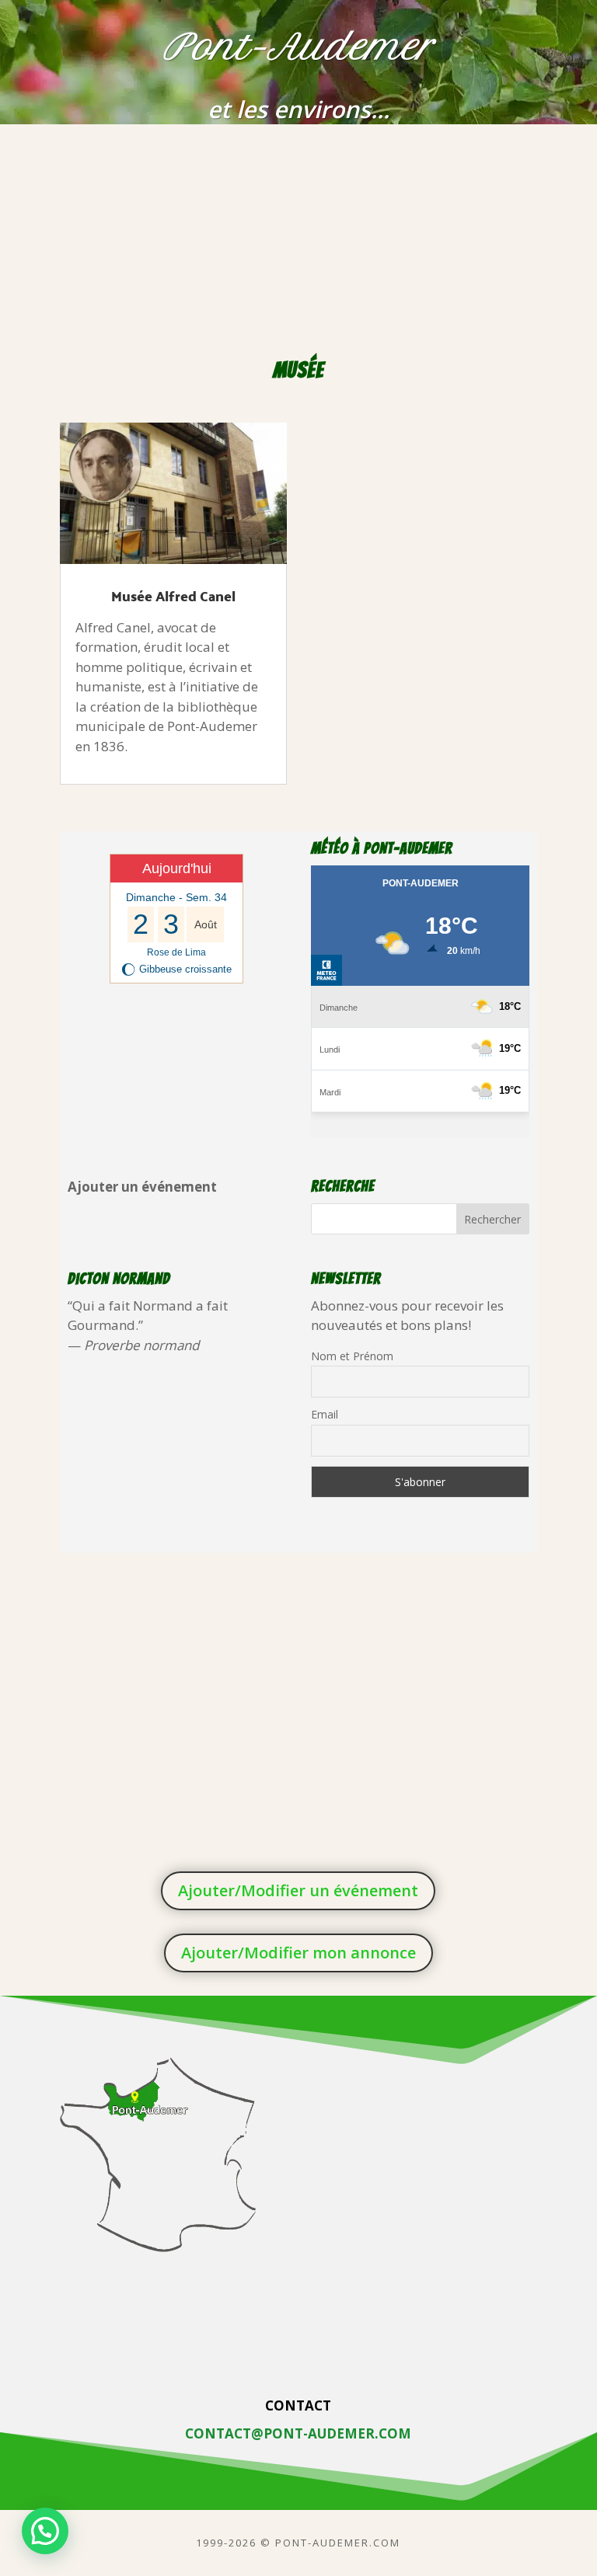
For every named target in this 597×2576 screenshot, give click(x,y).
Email (325, 1414)
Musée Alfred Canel (173, 595)
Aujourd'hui (177, 869)
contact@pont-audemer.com (298, 2433)
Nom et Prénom (352, 1356)
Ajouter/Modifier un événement (298, 1890)
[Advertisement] (298, 241)
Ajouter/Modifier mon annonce (298, 1953)
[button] (45, 2531)
